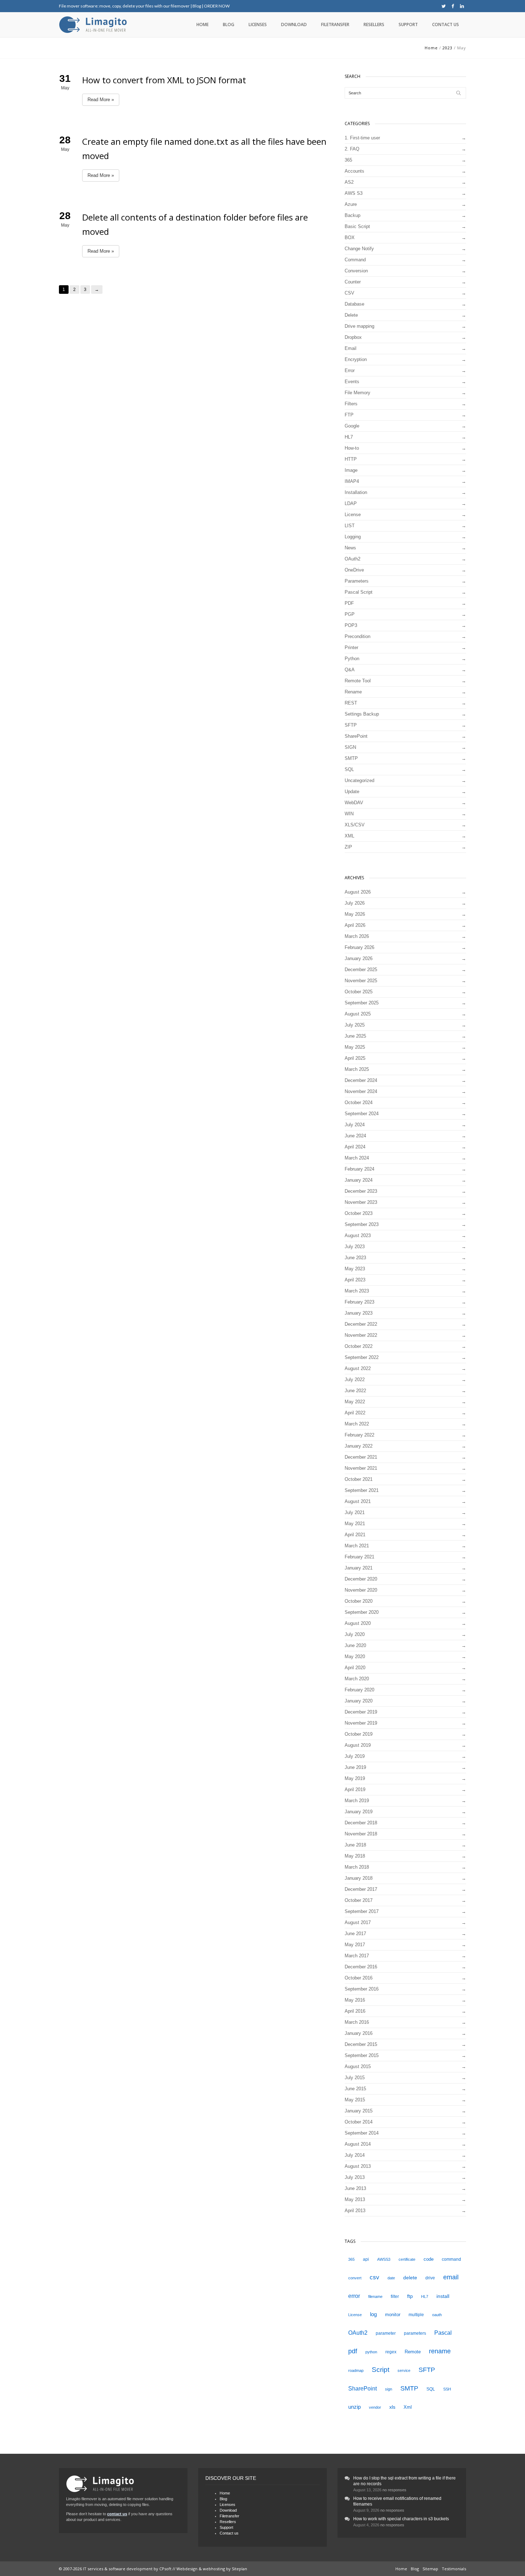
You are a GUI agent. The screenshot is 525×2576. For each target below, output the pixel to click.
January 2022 (359, 1446)
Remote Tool (358, 681)
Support (408, 24)
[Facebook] (453, 6)
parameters (415, 2333)
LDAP (351, 503)
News (350, 548)
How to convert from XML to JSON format (164, 80)
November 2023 (361, 1202)
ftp (410, 2296)
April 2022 (355, 1413)
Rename (353, 692)
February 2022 (359, 1435)
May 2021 (355, 1524)
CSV (349, 293)
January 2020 (359, 1701)
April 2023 (355, 1280)
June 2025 (355, 1036)
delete (410, 2278)
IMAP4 (352, 481)
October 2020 (359, 1601)
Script (381, 2370)
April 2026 (355, 925)
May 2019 (355, 1778)
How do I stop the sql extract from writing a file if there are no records (404, 2481)
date (391, 2278)
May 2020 (355, 1657)
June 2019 (355, 1767)
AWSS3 (384, 2259)
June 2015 (355, 2089)
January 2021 (359, 1568)
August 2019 (358, 1745)
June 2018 (355, 1845)
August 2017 (358, 1922)
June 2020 (355, 1645)
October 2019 (359, 1734)
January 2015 (359, 2111)
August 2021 (358, 1501)
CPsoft (165, 2569)
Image (351, 470)
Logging (353, 537)
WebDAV (354, 803)
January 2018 (359, 1878)
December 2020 (361, 1579)
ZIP (348, 847)
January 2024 (359, 1180)
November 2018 (361, 1834)
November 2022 (361, 1335)
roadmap (356, 2370)
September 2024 (362, 1114)
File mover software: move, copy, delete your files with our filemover (124, 6)
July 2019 (355, 1756)
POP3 (351, 625)
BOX (350, 238)
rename (440, 2351)
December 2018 (361, 1823)
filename (375, 2296)
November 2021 (361, 1468)
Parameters (357, 581)
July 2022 (355, 1380)
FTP (349, 415)
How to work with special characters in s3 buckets (401, 2519)
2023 (447, 48)
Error (350, 370)
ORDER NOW (217, 6)
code (429, 2259)
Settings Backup (362, 714)
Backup (352, 215)
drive (430, 2278)
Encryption (356, 359)
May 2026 (355, 914)
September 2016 (362, 1989)
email (451, 2277)
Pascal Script (359, 592)
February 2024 (359, 1169)
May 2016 (355, 2000)
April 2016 (355, 2011)
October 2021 (359, 1479)
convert (355, 2278)
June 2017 (355, 1934)
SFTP (351, 725)
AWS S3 (354, 193)
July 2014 (355, 2155)
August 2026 (358, 892)
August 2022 (358, 1368)
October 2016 (359, 1978)
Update (352, 792)
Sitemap (430, 2569)
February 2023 (359, 1302)
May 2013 (355, 2199)
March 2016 (357, 2022)
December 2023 (361, 1191)
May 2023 (355, 1269)
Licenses (258, 24)
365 (348, 160)
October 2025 (359, 992)
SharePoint (356, 736)
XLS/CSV (355, 825)
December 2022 (361, 1324)
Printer (351, 647)
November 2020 (361, 1590)
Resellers (374, 24)
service (404, 2370)
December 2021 (361, 1457)
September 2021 (362, 1490)
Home (202, 24)
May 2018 (355, 1856)
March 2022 (357, 1424)
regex (391, 2352)
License (353, 515)
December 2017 (361, 1889)
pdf (353, 2351)
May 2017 (355, 1945)
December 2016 (361, 1967)
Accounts (354, 171)
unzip (354, 2407)
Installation (356, 492)
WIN (349, 814)
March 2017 (357, 1956)
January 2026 (359, 958)
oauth (437, 2315)
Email (351, 348)
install (443, 2296)
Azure (351, 204)
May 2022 (355, 1402)
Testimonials (454, 2569)
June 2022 (355, 1391)
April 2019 (355, 1789)
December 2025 (361, 970)
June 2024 (355, 1136)
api (366, 2259)
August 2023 (358, 1235)
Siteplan (239, 2569)
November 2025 (361, 981)
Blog (197, 6)
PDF (349, 603)
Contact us (446, 24)
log (373, 2314)
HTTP (351, 459)
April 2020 (355, 1668)
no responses (394, 2490)
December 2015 (361, 2044)
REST (351, 703)
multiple (416, 2315)
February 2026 (359, 947)
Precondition (357, 636)
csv (374, 2277)
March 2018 (357, 1867)
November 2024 (361, 1091)
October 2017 (359, 1900)
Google (352, 426)
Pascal (443, 2333)
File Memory (357, 393)
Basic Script (357, 226)
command (451, 2259)
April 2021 (355, 1535)
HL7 (349, 437)
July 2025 (355, 1025)
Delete (351, 315)
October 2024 (359, 1102)
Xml (408, 2407)
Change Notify (359, 249)
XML (349, 836)
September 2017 (362, 1911)
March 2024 (357, 1158)
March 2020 (357, 1679)
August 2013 (358, 2166)
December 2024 (361, 1080)
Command (355, 260)
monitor (393, 2315)
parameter (386, 2333)
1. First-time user (362, 138)
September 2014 (362, 2133)
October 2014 (359, 2122)
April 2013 (355, 2211)
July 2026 (355, 903)
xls (392, 2407)
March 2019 (357, 1801)
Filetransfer (335, 24)
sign (389, 2389)
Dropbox (353, 337)
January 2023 (359, 1313)
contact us (117, 2514)
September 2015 (362, 2055)
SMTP (351, 758)
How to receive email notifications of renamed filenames (397, 2501)
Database (354, 304)
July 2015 (355, 2078)
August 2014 (358, 2144)
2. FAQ (352, 149)
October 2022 (359, 1346)
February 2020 (359, 1690)
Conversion (356, 271)
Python (352, 659)
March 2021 (357, 1546)
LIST (350, 526)
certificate (407, 2259)
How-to (352, 448)
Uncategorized (359, 780)
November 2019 (361, 1723)
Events (352, 382)
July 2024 (355, 1125)
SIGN (350, 747)
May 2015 (355, 2100)
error (354, 2296)
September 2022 (362, 1357)
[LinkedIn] (462, 6)
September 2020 (362, 1612)
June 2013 (355, 2188)
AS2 (349, 182)
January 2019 (359, 1812)
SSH (447, 2389)
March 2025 (357, 1069)
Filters (351, 404)
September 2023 (362, 1224)
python (371, 2352)
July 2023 (355, 1247)
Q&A (350, 670)
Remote (413, 2352)
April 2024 (355, 1147)
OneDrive (354, 570)
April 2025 (355, 1058)
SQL (349, 769)
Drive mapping (359, 326)
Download (294, 24)
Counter (353, 282)
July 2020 (355, 1634)
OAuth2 (352, 559)
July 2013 (355, 2177)
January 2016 (359, 2033)
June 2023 (355, 1258)
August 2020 (358, 1623)
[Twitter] (444, 6)
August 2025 (358, 1014)
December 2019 (361, 1712)
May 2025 (355, 1047)
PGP (350, 614)
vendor (375, 2407)
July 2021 (355, 1512)
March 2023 (357, 1291)
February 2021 (359, 1557)
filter (395, 2296)
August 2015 (358, 2066)
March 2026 (357, 936)
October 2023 (359, 1213)
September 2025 (362, 1003)
